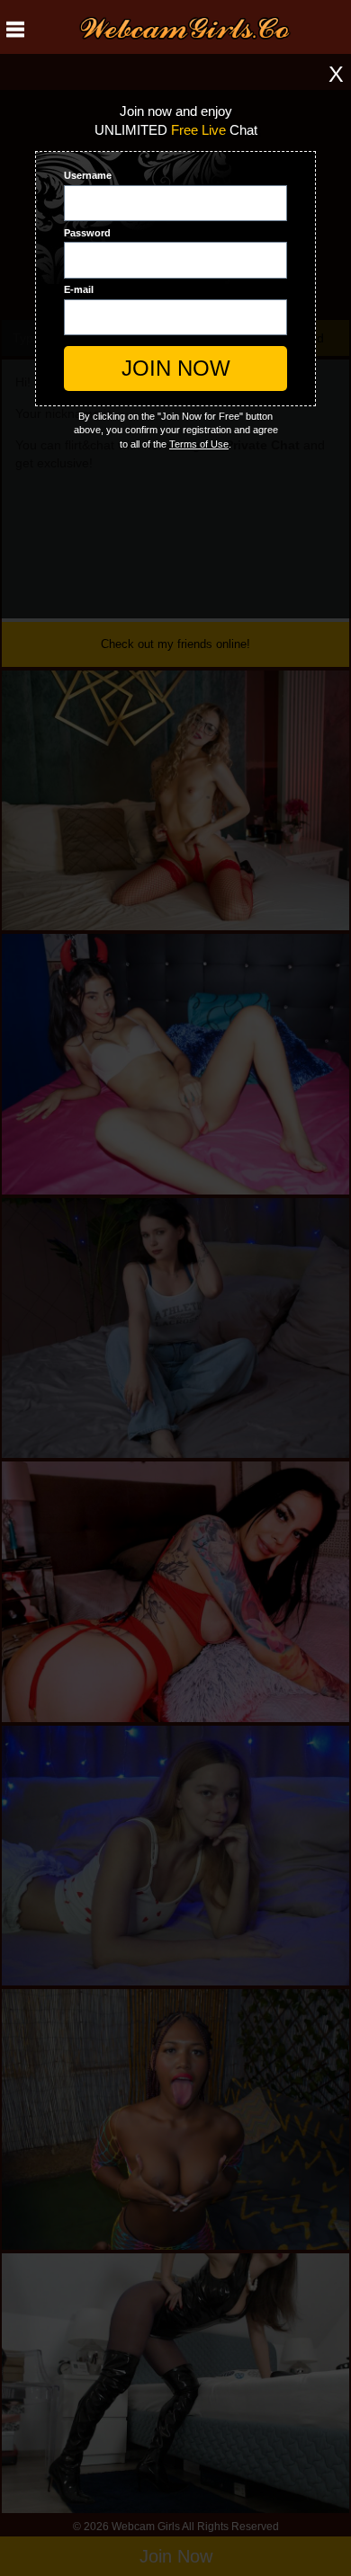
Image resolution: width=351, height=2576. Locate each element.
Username (88, 175)
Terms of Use (199, 444)
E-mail (79, 289)
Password (87, 233)
